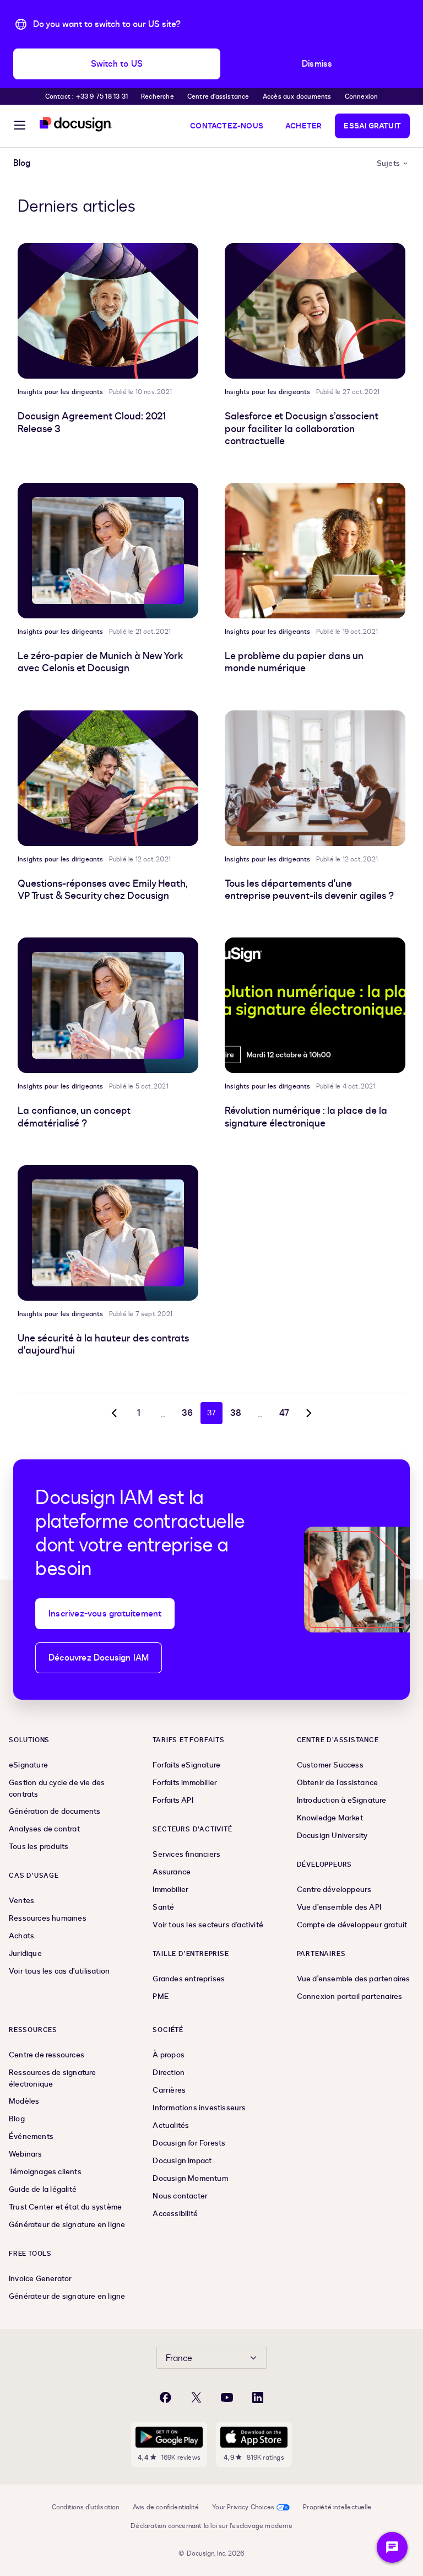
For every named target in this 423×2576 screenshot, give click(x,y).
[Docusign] (76, 124)
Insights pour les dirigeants (61, 392)
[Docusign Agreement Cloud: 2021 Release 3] (108, 311)
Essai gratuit (372, 126)
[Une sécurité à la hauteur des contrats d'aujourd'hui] (108, 1233)
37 (211, 1413)
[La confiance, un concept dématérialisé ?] (108, 1005)
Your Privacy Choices (243, 2507)
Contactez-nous (227, 126)
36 (187, 1413)
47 (284, 1413)
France (179, 2358)
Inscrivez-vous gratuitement (105, 1614)
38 (236, 1413)
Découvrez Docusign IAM (99, 1658)
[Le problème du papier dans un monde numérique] (315, 551)
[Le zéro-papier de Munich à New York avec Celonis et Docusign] (108, 551)
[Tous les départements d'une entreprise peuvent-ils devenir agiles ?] (315, 778)
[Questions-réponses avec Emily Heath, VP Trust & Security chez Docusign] (108, 778)
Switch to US (117, 64)
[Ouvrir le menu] (20, 127)
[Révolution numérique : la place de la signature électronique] (315, 1005)
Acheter (303, 126)
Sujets (388, 163)
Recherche (158, 96)
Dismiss (317, 64)
